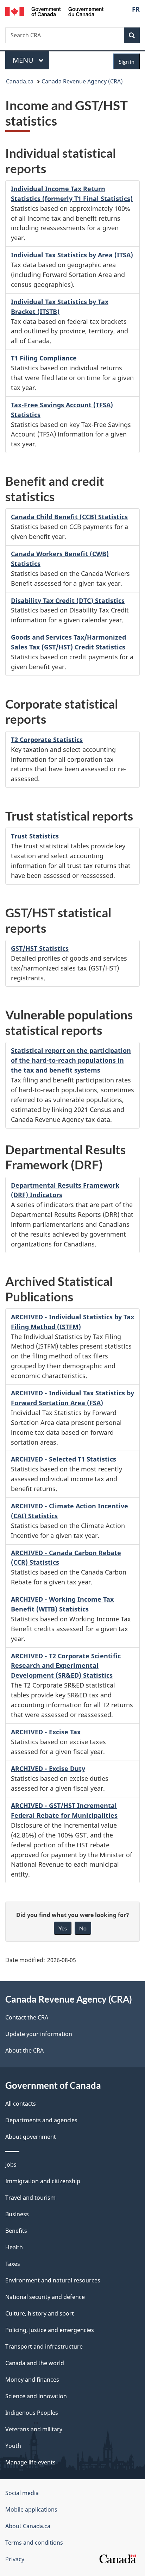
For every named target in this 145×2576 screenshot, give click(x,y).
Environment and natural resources (53, 2280)
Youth (13, 2446)
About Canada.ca (28, 2526)
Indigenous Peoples (32, 2413)
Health (14, 2247)
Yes (63, 1928)
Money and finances (32, 2380)
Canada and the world (35, 2363)
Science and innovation (36, 2396)
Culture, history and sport (40, 2313)
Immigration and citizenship (43, 2181)
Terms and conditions (34, 2543)
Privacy (15, 2559)
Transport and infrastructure (44, 2346)
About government (31, 2137)
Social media (22, 2493)
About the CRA (24, 2050)
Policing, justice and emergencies (50, 2330)
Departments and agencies (41, 2120)
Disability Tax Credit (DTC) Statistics (68, 601)
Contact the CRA (27, 2017)
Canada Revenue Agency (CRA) (82, 81)
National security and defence (45, 2297)
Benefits (16, 2231)
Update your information (39, 2034)
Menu (24, 60)
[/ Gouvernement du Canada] (54, 11)
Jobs (11, 2165)
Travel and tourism (30, 2198)
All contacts (21, 2104)
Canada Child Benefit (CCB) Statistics (69, 517)
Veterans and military (34, 2429)
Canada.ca (20, 81)
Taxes (13, 2264)
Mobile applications (31, 2509)
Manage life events (30, 2462)
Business (17, 2214)
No (83, 1928)
